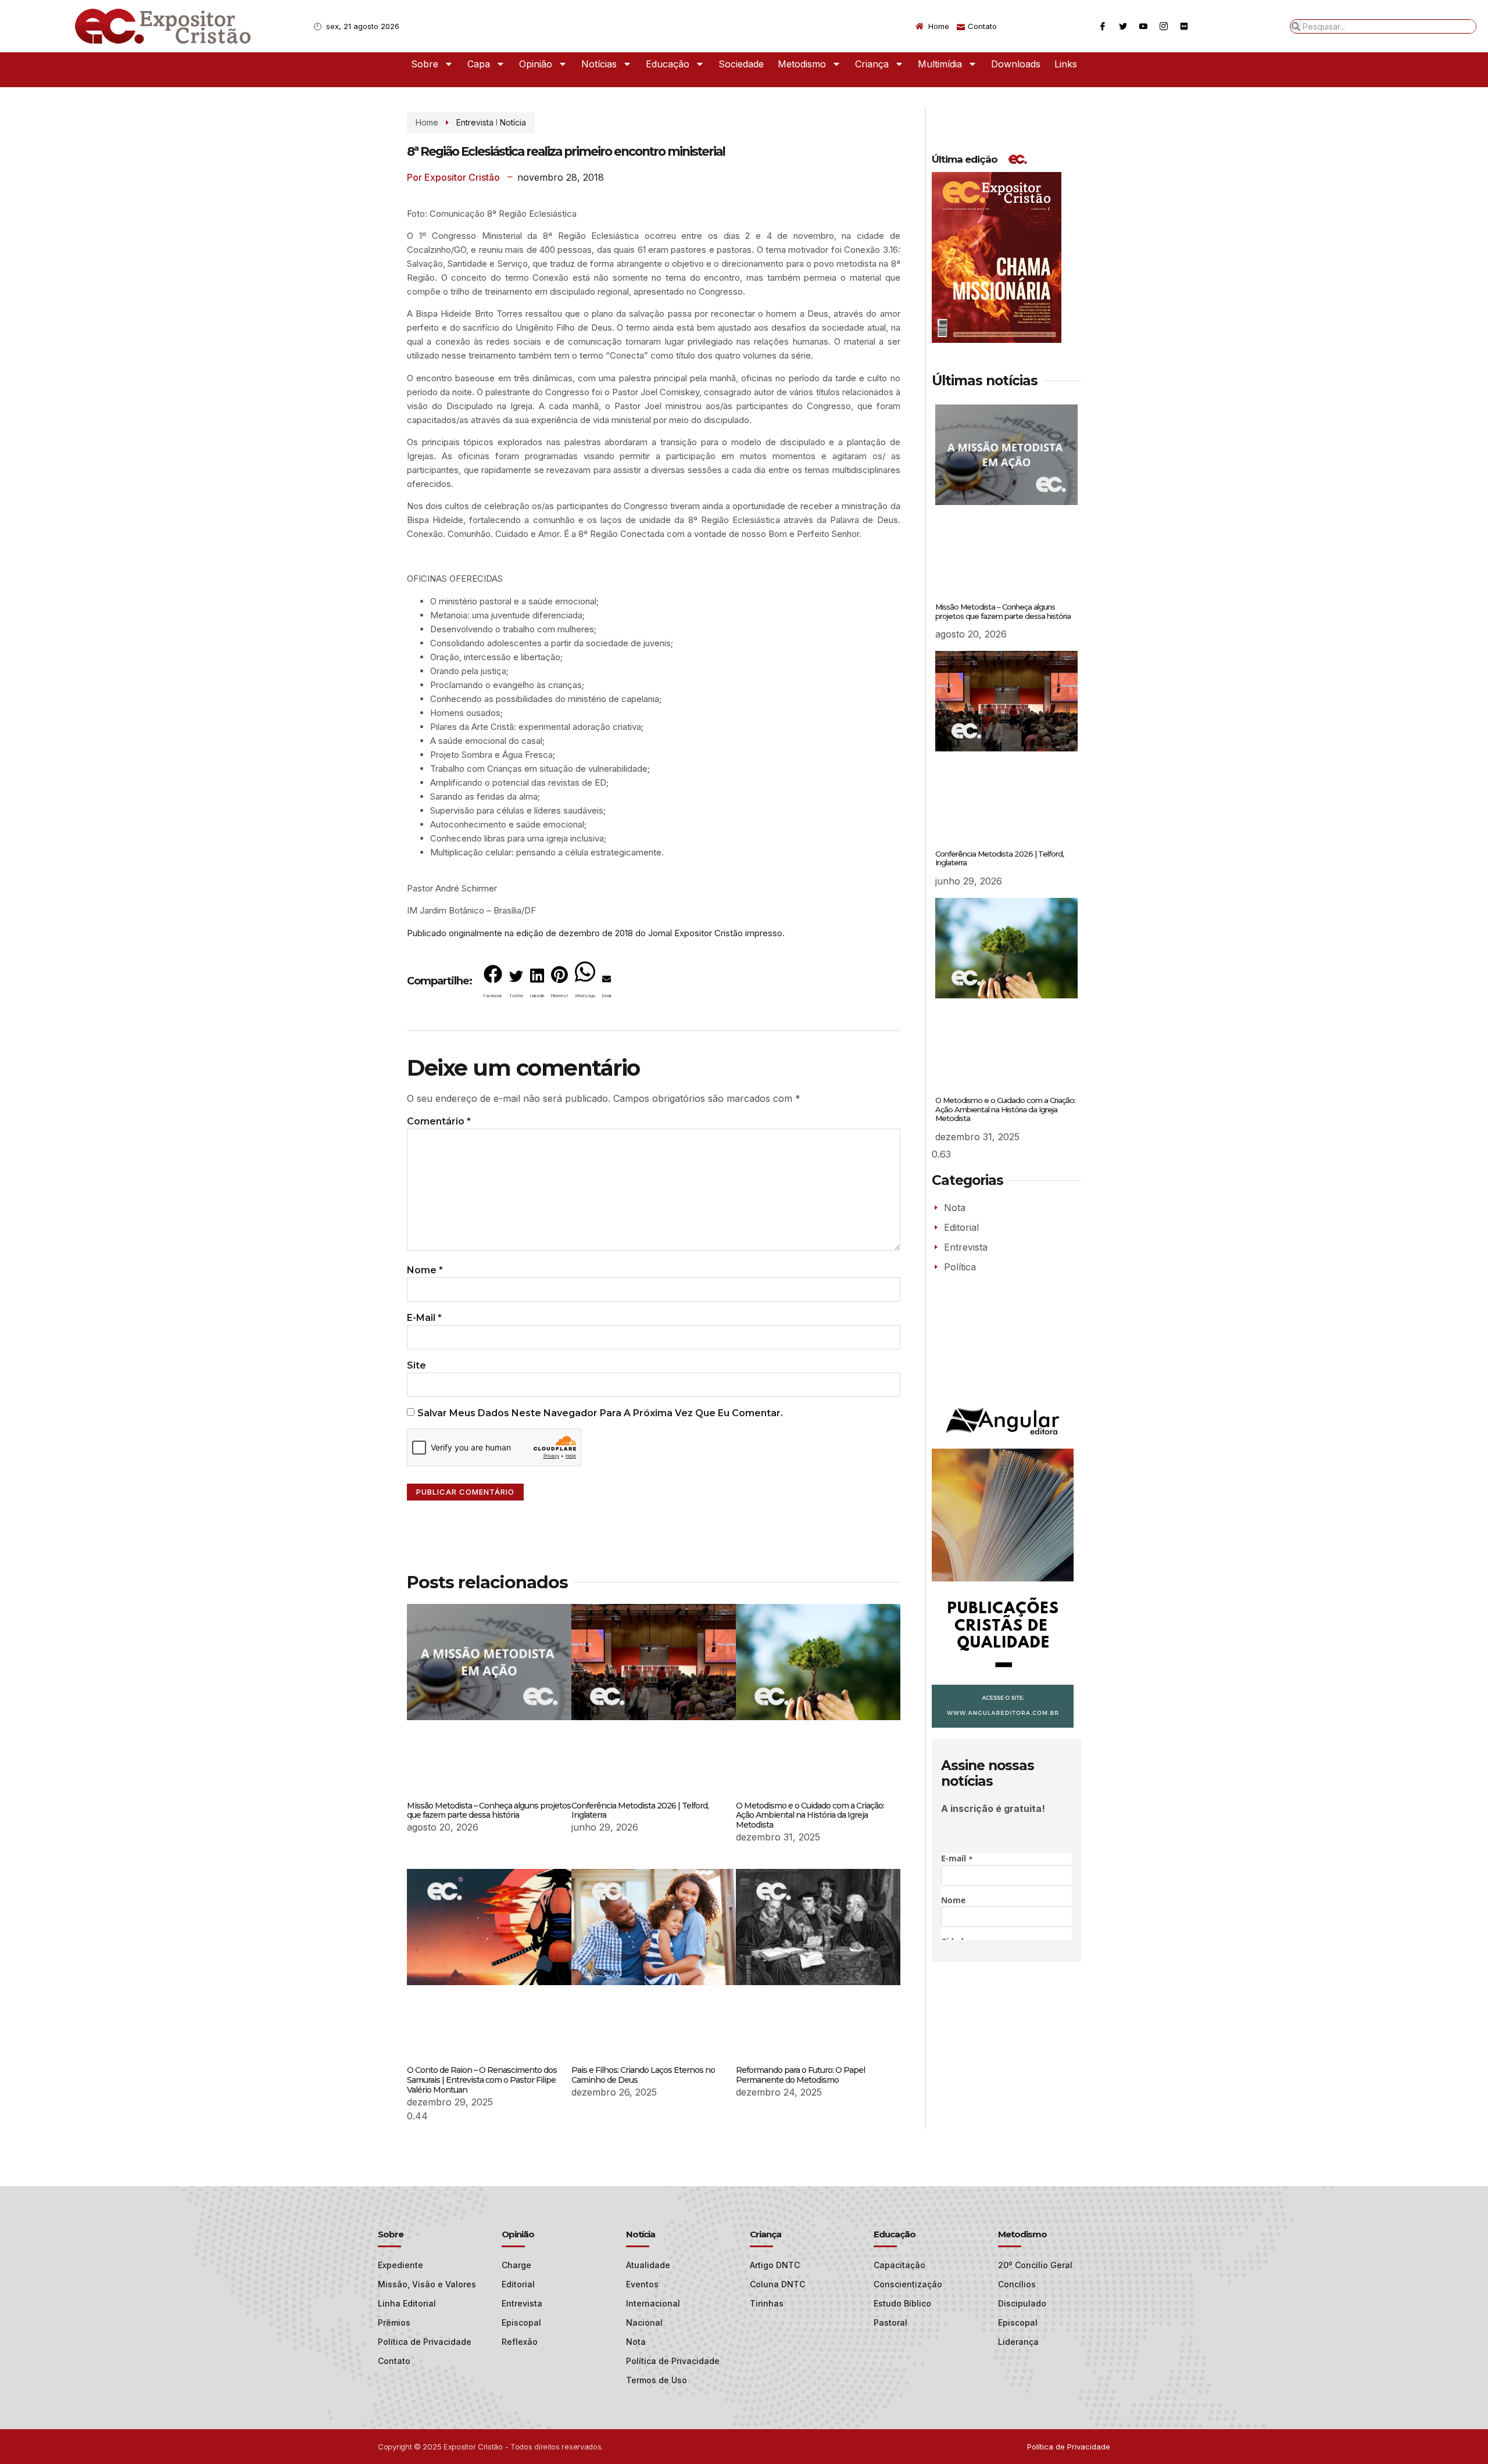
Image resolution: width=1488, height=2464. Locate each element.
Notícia (513, 122)
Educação (668, 64)
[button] (493, 984)
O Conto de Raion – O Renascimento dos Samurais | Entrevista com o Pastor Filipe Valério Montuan (482, 2080)
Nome (425, 1270)
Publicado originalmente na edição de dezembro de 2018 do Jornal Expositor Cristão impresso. (596, 933)
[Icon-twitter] (1123, 26)
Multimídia (940, 64)
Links (1066, 64)
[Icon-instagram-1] (1164, 26)
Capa (479, 64)
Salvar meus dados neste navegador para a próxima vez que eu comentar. (600, 1413)
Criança (872, 64)
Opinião (536, 64)
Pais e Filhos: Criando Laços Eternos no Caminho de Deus (643, 2075)
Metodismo (802, 64)
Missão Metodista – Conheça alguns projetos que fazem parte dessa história (489, 1811)
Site (416, 1365)
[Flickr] (1184, 26)
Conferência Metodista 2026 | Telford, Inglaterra (640, 1811)
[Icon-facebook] (1103, 26)
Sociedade (741, 64)
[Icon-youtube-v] (1143, 26)
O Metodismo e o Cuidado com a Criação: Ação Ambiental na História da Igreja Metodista (810, 1815)
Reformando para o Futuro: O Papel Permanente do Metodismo (800, 2075)
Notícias (599, 64)
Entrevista (475, 122)
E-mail (424, 1318)
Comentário (439, 1121)
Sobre (425, 64)
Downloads (1016, 64)
